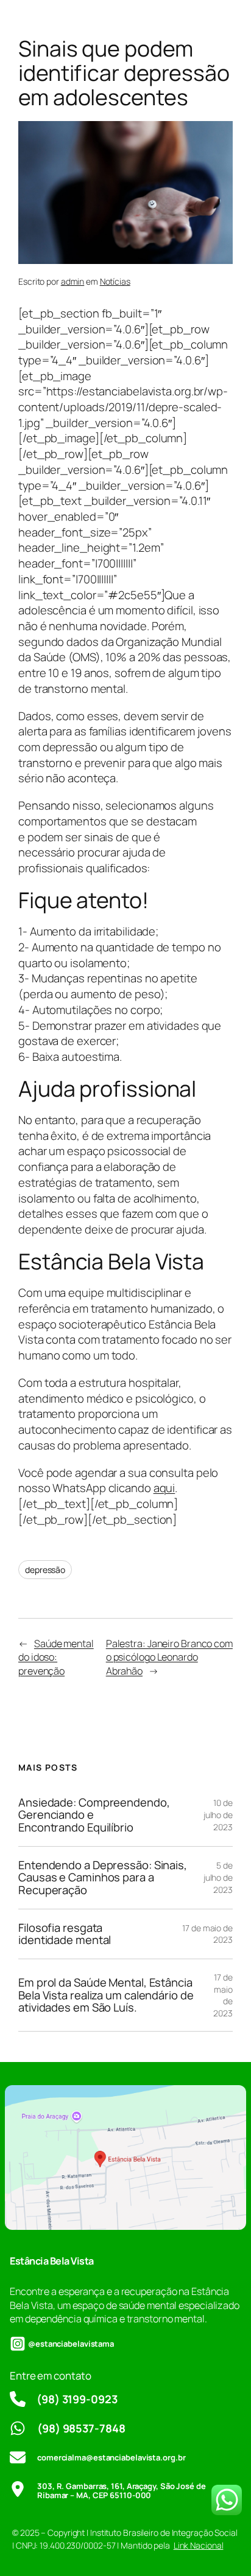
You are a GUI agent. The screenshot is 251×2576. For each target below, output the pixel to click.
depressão (45, 1570)
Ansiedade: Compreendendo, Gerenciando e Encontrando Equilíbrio (94, 1815)
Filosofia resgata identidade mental (65, 1934)
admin (73, 281)
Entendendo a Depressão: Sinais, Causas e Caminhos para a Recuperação (103, 1878)
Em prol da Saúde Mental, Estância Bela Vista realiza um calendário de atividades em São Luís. (106, 1995)
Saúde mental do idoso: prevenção (56, 1657)
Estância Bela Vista (52, 2261)
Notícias (115, 281)
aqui (164, 1488)
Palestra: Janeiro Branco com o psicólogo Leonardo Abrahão (169, 1657)
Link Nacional (199, 2545)
